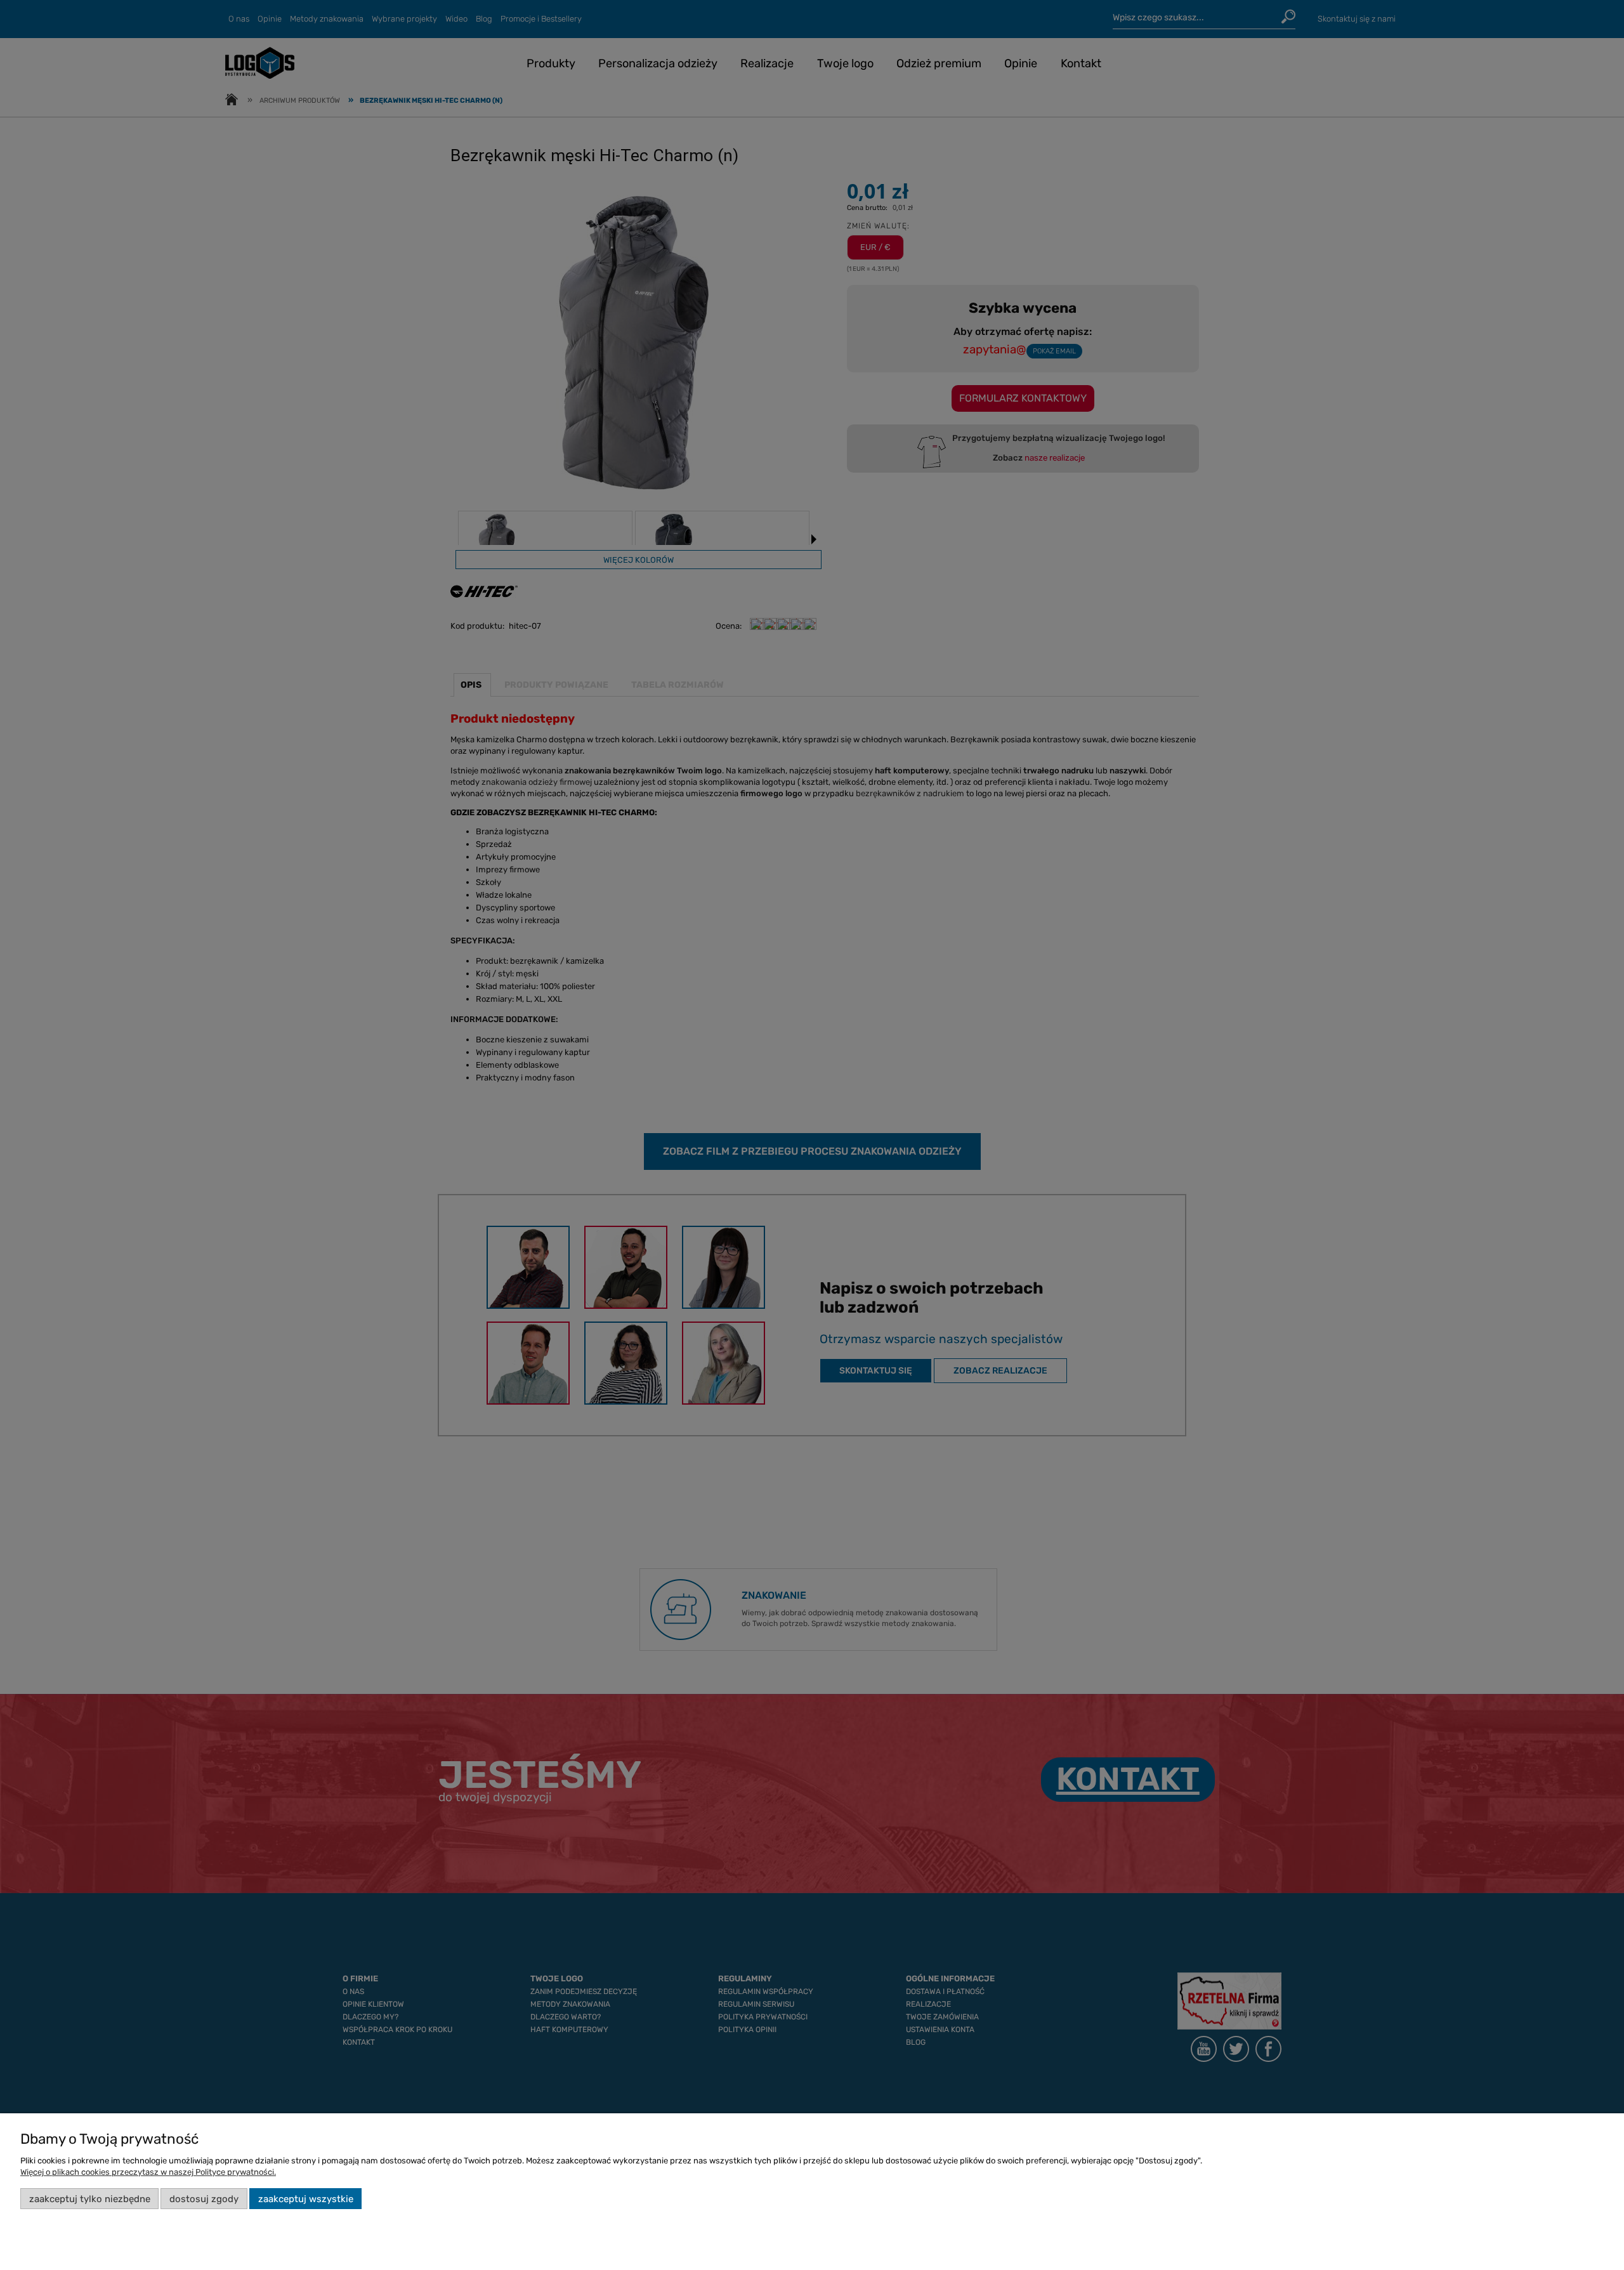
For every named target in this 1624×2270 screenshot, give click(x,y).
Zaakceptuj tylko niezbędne (90, 2199)
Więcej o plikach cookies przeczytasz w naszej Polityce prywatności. (148, 2172)
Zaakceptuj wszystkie (306, 2199)
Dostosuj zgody (204, 2199)
